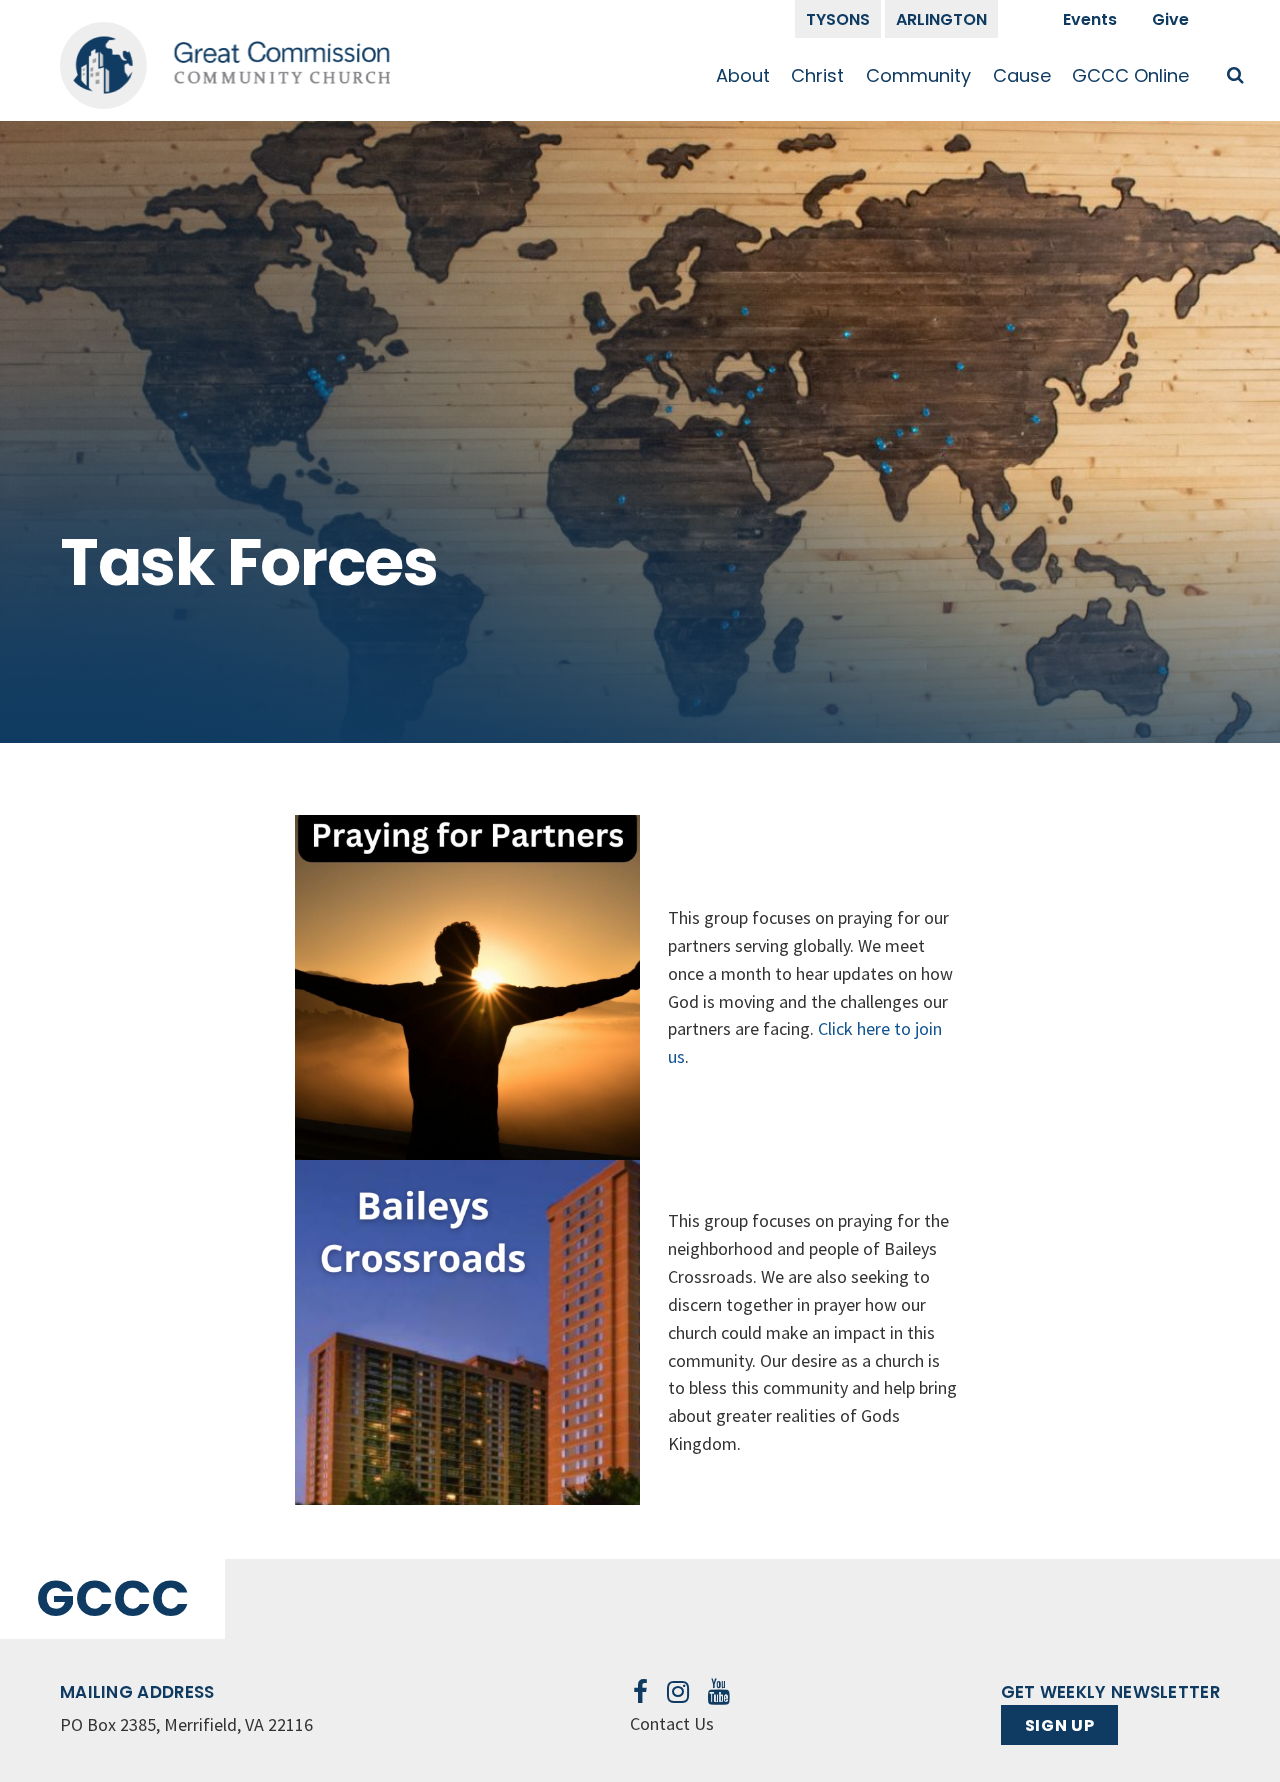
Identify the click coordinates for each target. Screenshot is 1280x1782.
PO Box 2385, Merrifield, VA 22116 (186, 1724)
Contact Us (672, 1723)
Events (1090, 19)
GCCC (112, 1598)
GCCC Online (1130, 75)
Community (918, 75)
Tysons (838, 19)
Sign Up (1059, 1725)
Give (1170, 19)
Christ (817, 75)
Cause (1022, 75)
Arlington (941, 19)
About (743, 75)
